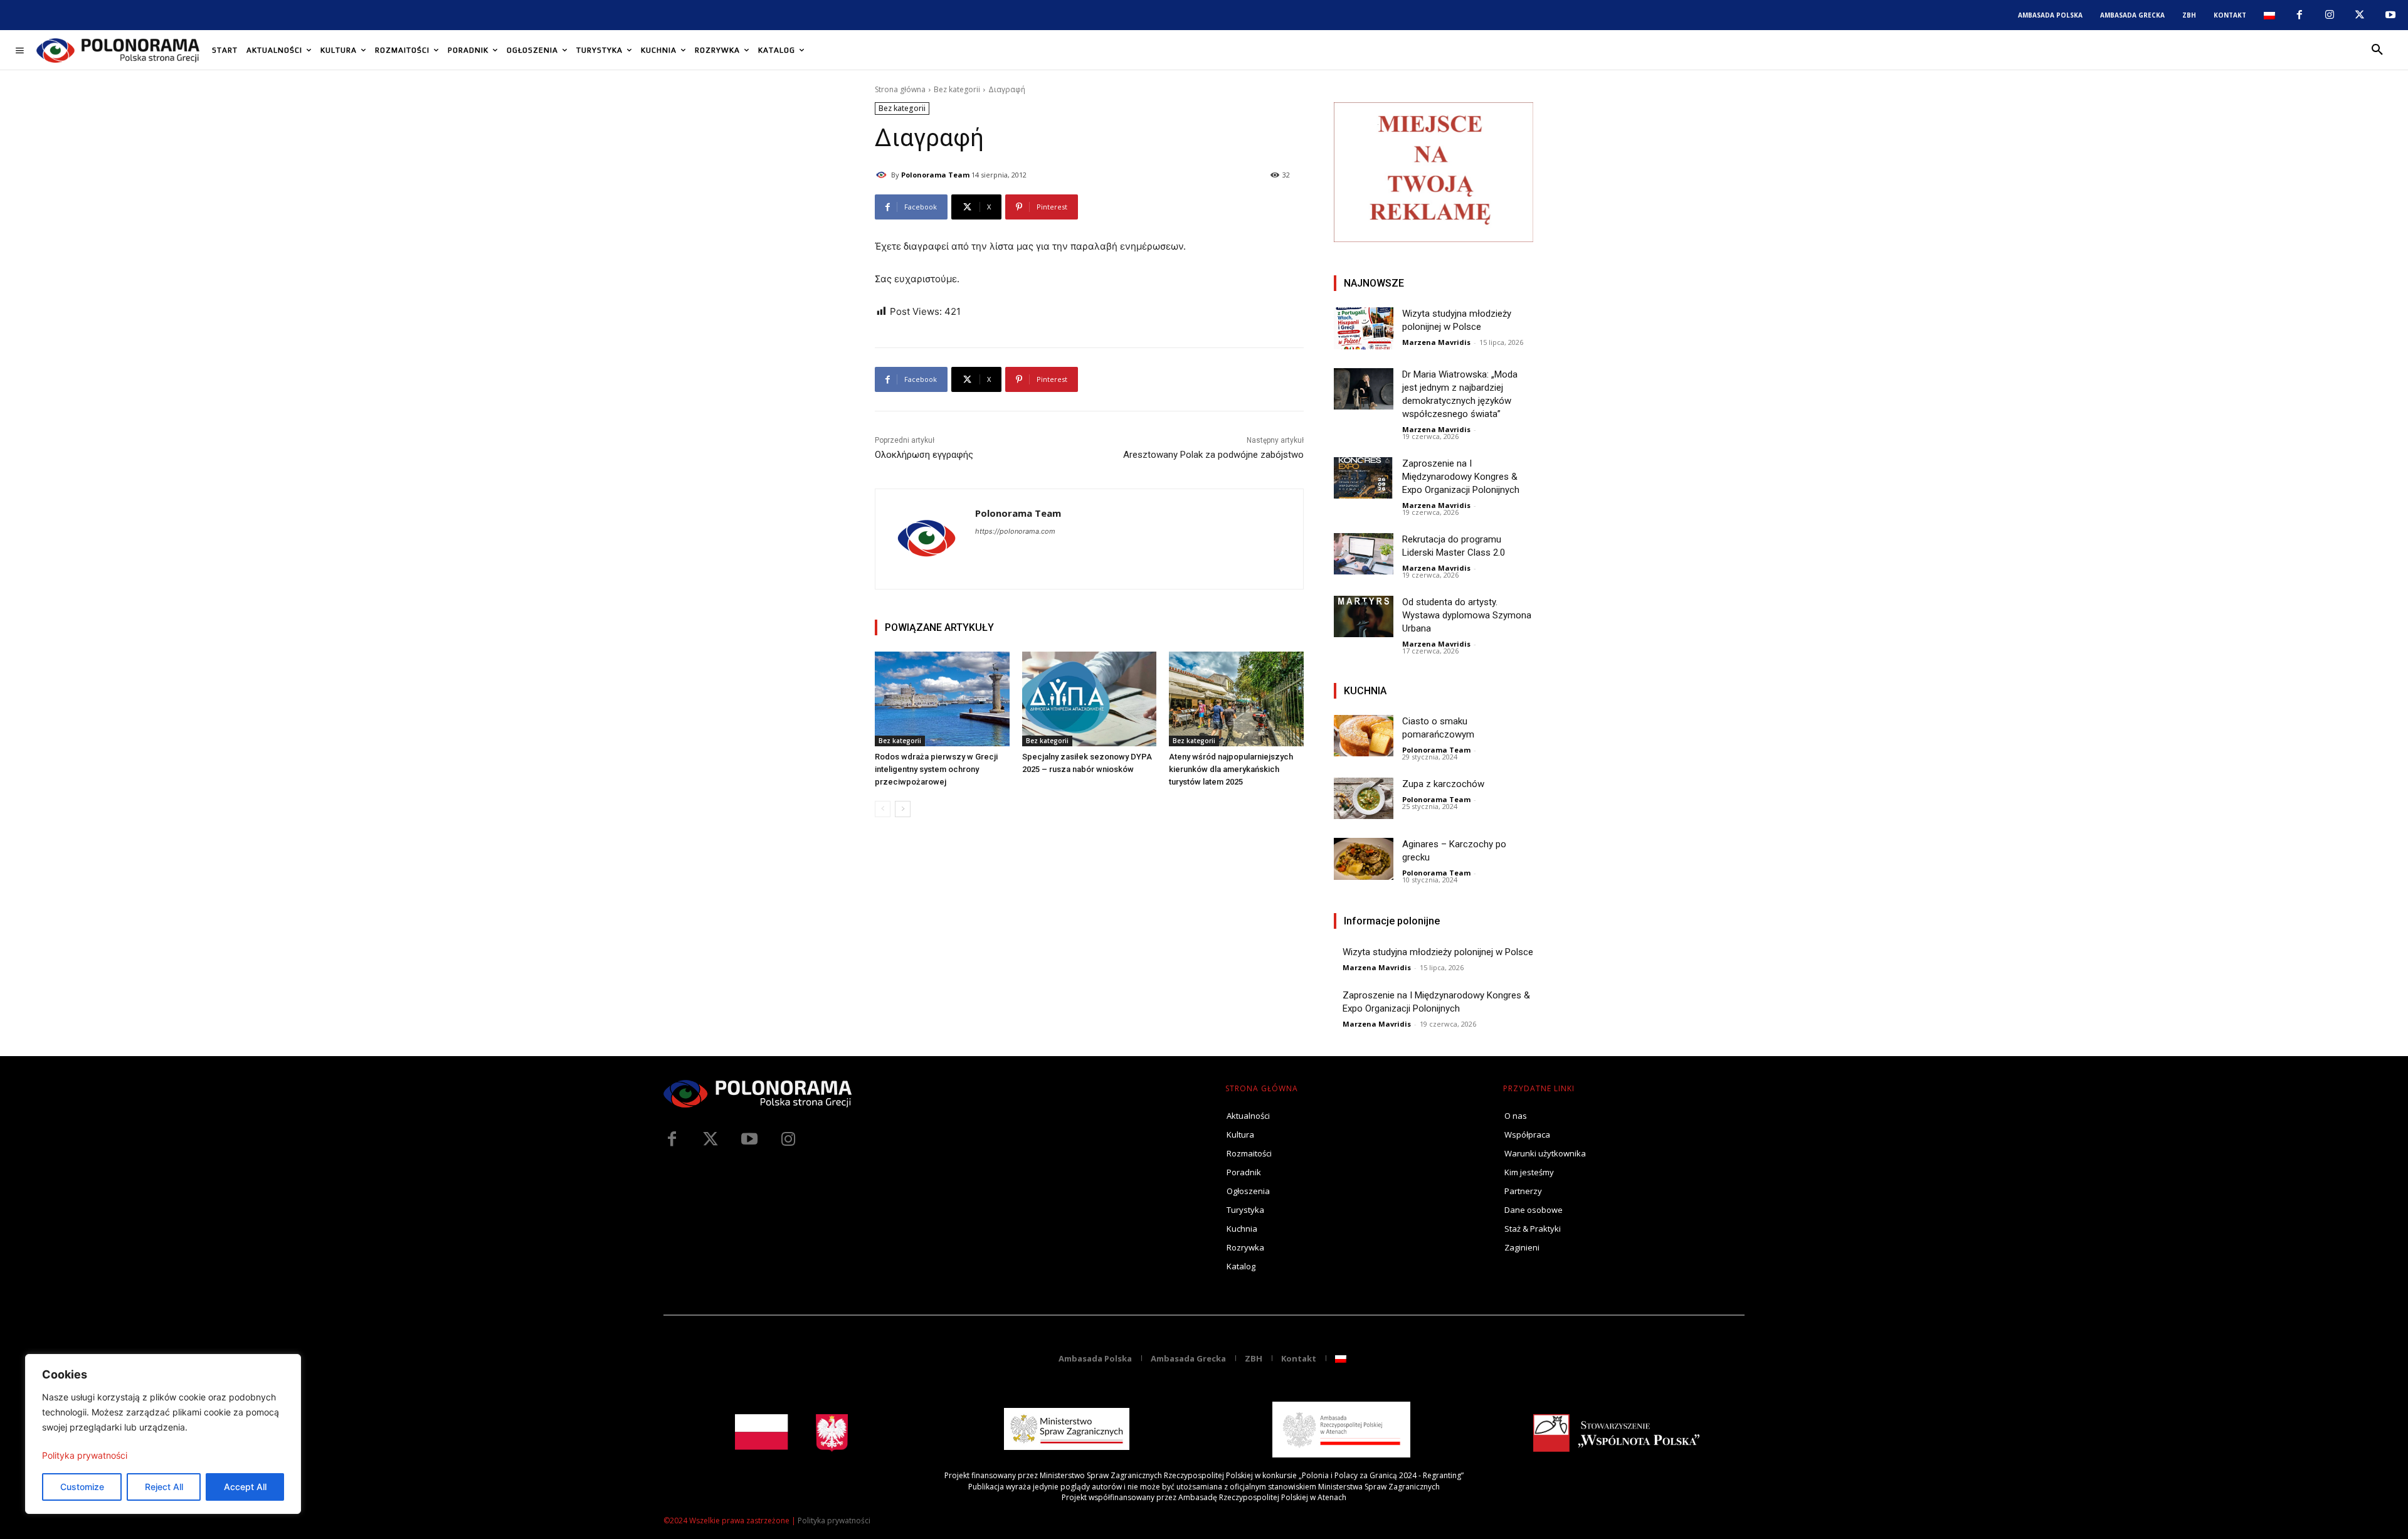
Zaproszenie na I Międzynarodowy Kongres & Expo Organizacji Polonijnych (1461, 477)
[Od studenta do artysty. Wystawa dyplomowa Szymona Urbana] (1364, 617)
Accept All (245, 1487)
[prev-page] (883, 809)
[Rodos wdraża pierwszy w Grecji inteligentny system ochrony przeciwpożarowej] (942, 699)
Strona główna (900, 89)
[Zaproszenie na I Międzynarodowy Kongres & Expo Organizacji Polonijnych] (1364, 478)
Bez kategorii (957, 89)
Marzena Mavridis (1436, 342)
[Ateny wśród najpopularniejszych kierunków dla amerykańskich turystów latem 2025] (1236, 699)
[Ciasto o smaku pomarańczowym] (1364, 736)
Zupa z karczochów (1443, 784)
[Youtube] (2390, 15)
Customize (82, 1487)
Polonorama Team (935, 175)
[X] (2360, 15)
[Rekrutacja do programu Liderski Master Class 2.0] (1364, 554)
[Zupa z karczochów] (1364, 799)
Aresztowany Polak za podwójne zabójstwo (1213, 455)
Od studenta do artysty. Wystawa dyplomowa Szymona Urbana (1467, 615)
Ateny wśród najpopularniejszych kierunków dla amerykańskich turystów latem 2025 (1231, 769)
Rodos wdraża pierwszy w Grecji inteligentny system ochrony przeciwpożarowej (936, 769)
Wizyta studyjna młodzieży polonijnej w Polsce (1438, 952)
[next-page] (903, 809)
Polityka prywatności (85, 1455)
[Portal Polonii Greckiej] (118, 50)
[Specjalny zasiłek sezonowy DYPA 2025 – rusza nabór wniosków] (1090, 699)
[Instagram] (2330, 15)
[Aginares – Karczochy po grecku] (1364, 859)
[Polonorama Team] (883, 175)
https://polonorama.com (1015, 531)
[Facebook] (2299, 15)
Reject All (164, 1487)
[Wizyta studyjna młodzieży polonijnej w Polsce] (1364, 328)
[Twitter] (710, 1140)
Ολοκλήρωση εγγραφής (924, 455)
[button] (2377, 50)
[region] (163, 1434)
